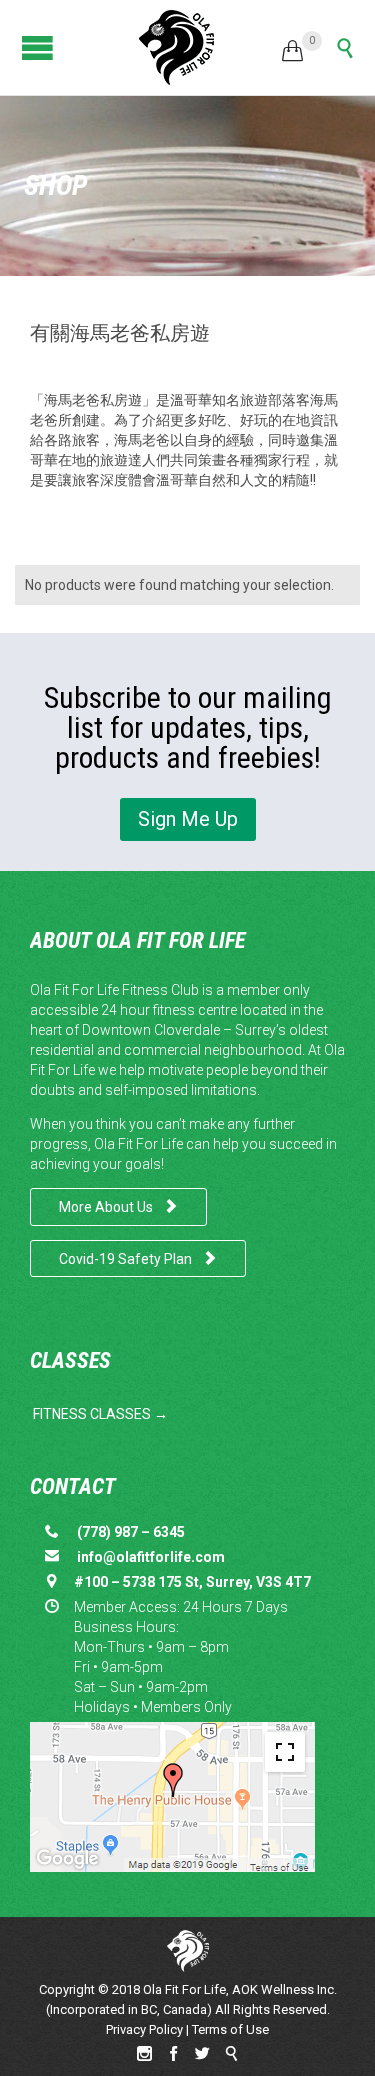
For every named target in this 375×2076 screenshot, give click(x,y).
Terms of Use (230, 2029)
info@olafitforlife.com (149, 1557)
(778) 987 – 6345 (131, 1532)
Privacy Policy (144, 2029)
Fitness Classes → (100, 1414)
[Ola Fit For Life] (176, 47)
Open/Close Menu (32, 47)
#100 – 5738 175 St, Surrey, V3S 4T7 (192, 1582)
